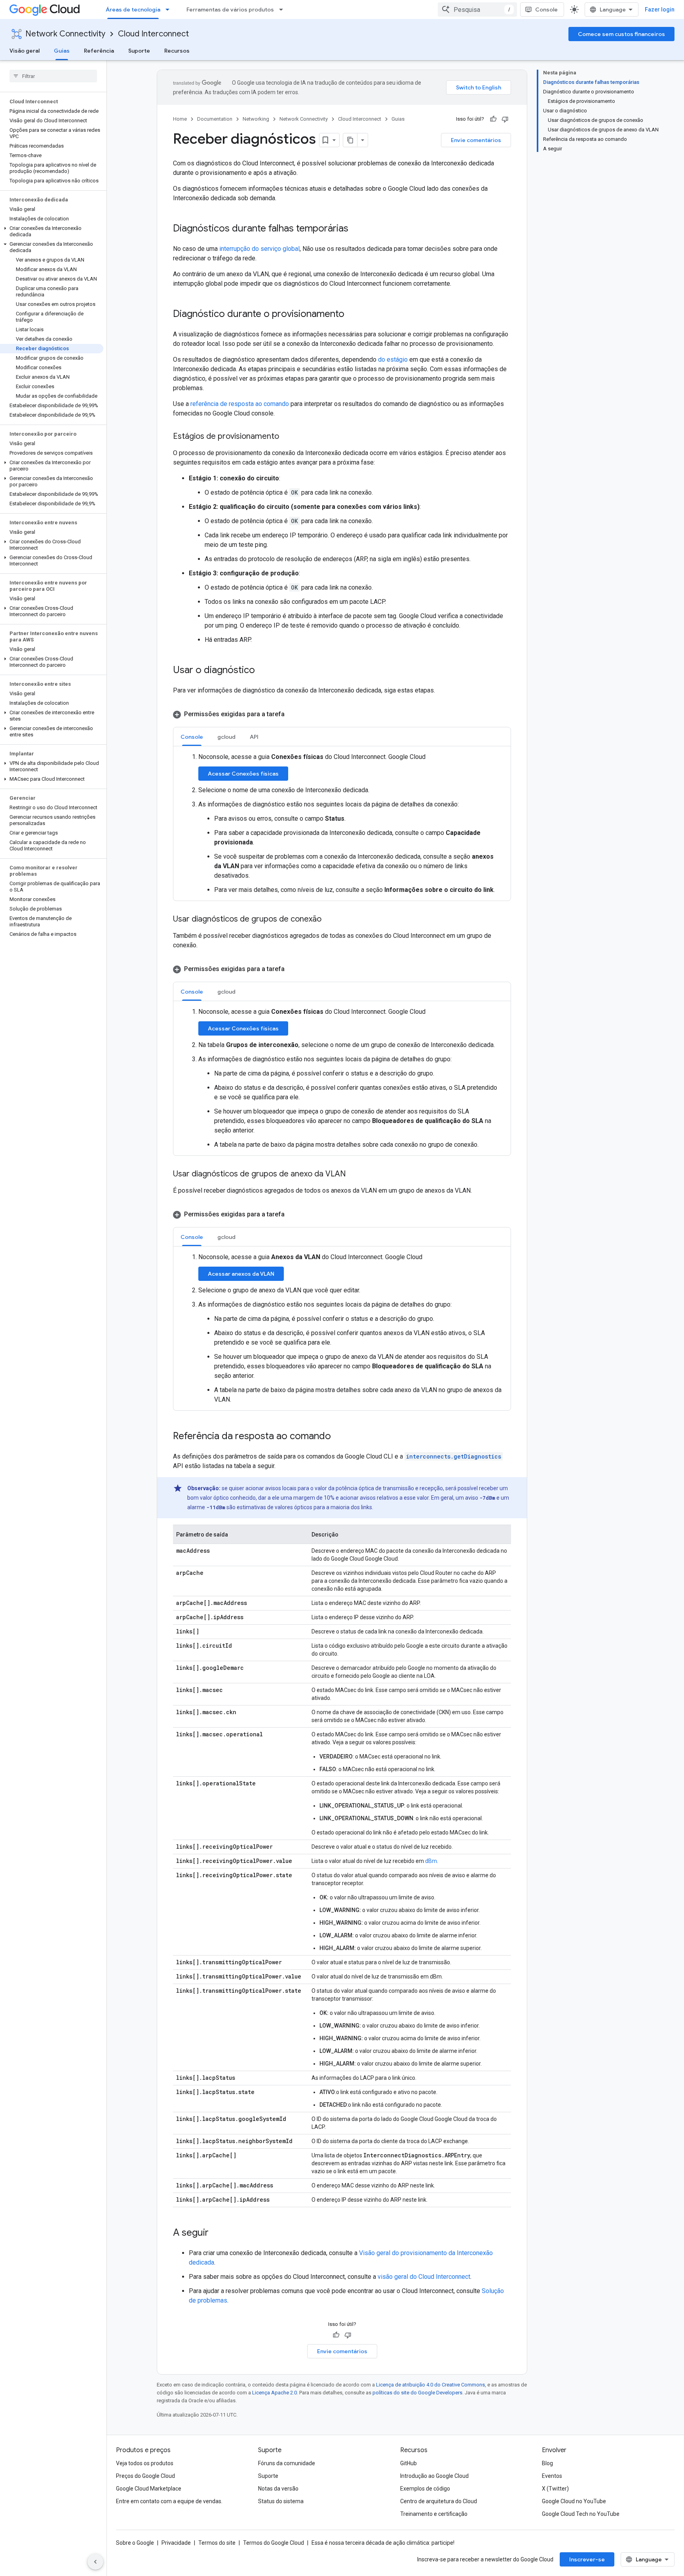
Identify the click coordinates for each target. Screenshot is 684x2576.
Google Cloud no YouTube (574, 2501)
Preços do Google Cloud (145, 2476)
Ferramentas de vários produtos (230, 9)
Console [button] (192, 737)
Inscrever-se (587, 2559)
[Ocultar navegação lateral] (95, 2562)
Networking (256, 119)
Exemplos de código (425, 2489)
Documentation (215, 119)
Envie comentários (476, 140)
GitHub (408, 2463)
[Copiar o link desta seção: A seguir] (217, 2233)
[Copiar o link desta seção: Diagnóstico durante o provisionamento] (352, 315)
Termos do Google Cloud (274, 2543)
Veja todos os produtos (145, 2463)
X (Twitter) (555, 2489)
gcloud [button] (226, 737)
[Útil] (493, 119)
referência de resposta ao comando (240, 404)
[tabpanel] (342, 823)
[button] (52, 231)
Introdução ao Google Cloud (434, 2476)
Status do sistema (281, 2501)
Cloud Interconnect (153, 34)
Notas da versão (278, 2489)
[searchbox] (53, 76)
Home (180, 119)
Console (546, 9)
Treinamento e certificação (434, 2514)
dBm (431, 1861)
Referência (99, 51)
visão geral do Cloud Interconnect (424, 2277)
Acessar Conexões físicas (243, 774)
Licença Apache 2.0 (275, 2393)
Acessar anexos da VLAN (241, 1274)
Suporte (139, 51)
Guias (62, 51)
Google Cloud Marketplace (149, 2489)
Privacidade (176, 2543)
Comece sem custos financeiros (621, 34)
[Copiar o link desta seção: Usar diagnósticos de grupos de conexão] (329, 920)
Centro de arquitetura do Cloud (439, 2501)
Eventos (552, 2476)
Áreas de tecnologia (133, 9)
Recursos (177, 51)
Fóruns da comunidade (287, 2463)
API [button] (254, 737)
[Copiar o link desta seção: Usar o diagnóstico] (263, 671)
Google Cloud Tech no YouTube (581, 2514)
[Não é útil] (505, 119)
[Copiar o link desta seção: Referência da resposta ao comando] (339, 1437)
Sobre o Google (135, 2543)
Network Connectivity (65, 34)
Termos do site (217, 2543)
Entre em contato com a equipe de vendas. (169, 2501)
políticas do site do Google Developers (417, 2393)
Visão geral (25, 51)
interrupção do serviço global (259, 249)
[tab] (192, 737)
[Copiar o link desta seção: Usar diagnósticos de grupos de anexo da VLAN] (354, 1174)
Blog (547, 2463)
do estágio (393, 359)
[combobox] (477, 9)
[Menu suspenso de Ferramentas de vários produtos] (283, 9)
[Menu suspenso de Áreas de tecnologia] (170, 9)
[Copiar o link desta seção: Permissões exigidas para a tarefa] (293, 714)
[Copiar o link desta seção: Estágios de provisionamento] (287, 437)
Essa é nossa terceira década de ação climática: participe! (383, 2543)
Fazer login (660, 9)
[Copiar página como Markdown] (350, 140)
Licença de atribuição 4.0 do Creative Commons (430, 2385)
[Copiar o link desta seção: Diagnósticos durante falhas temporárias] (356, 229)
